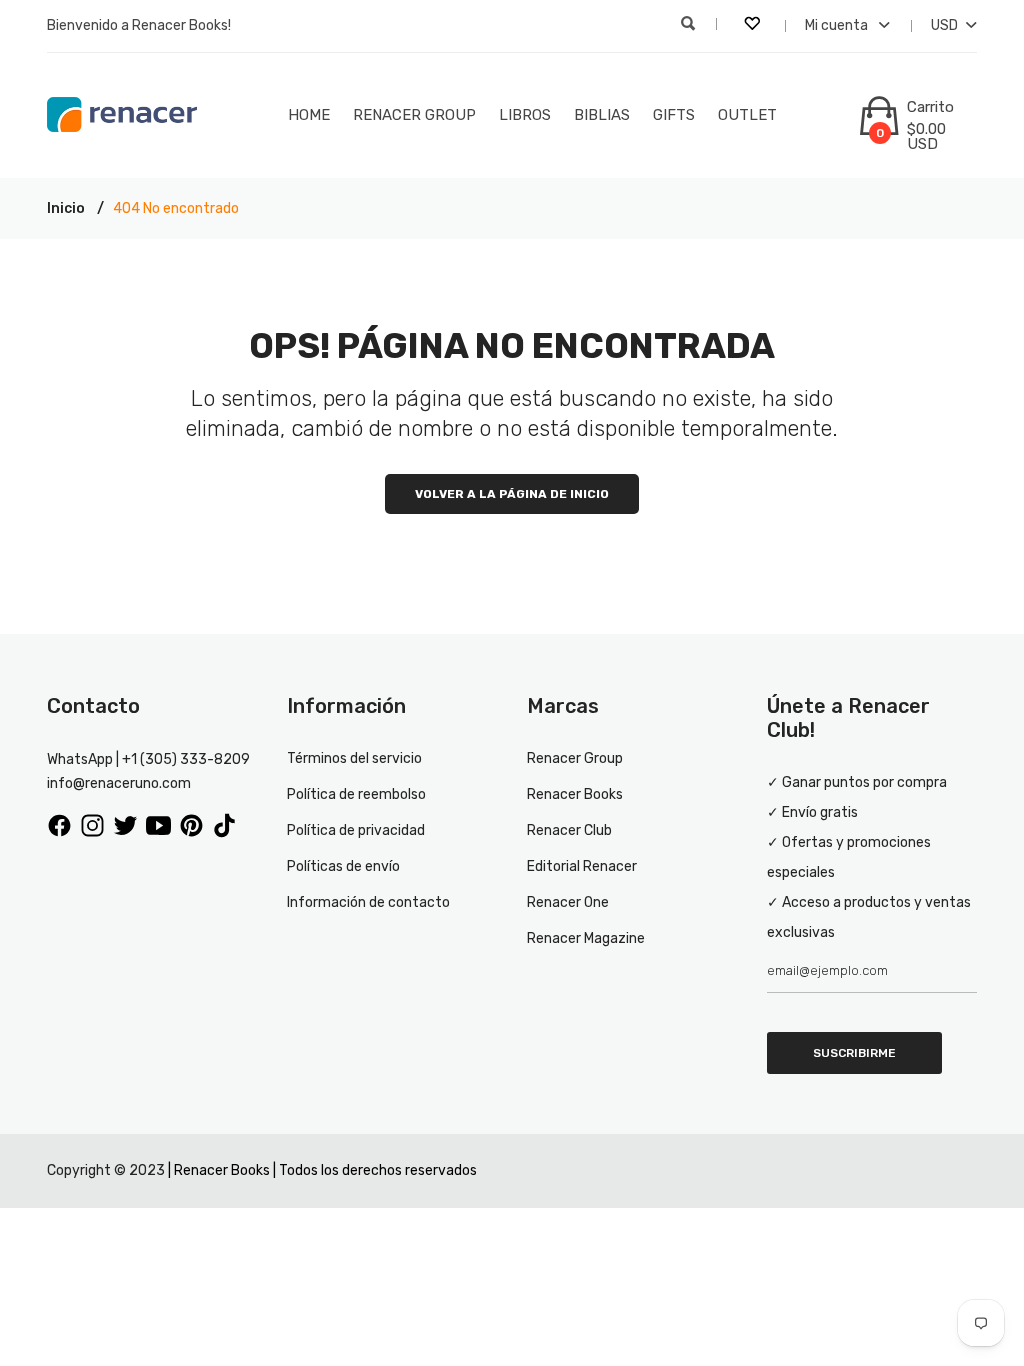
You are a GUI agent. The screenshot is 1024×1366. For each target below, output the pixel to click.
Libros (525, 115)
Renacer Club (569, 830)
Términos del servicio (354, 758)
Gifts (674, 115)
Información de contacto (368, 902)
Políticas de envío (343, 866)
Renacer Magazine (586, 938)
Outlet (747, 115)
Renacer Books (575, 794)
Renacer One (568, 902)
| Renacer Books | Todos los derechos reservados (322, 1170)
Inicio (66, 208)
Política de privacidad (356, 830)
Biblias (602, 115)
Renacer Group (414, 115)
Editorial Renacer (582, 866)
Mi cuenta (838, 25)
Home (309, 115)
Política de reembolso (356, 794)
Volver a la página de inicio (512, 494)
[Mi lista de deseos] (754, 26)
